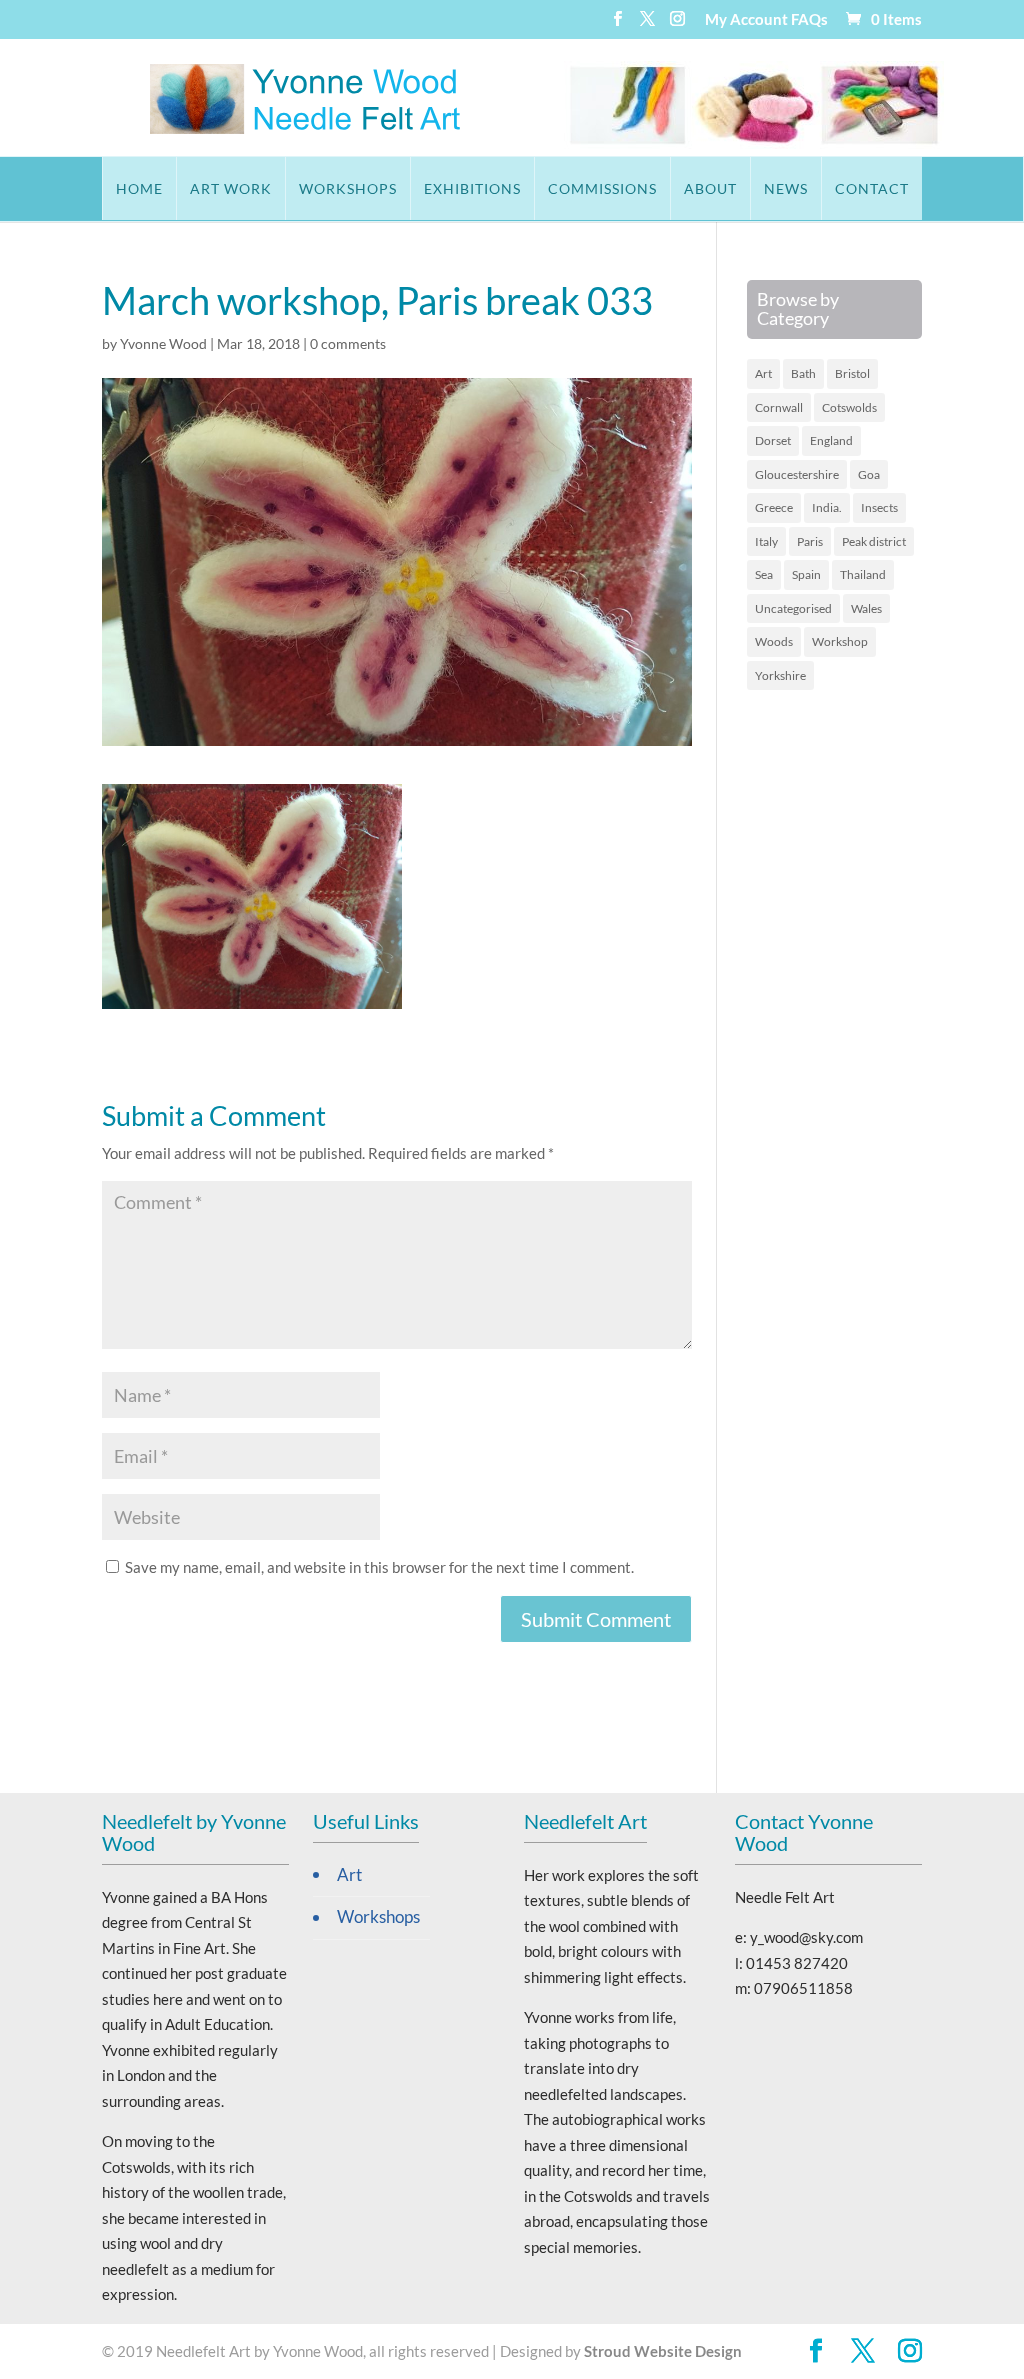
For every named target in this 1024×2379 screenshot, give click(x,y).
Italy (766, 541)
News (786, 188)
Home (139, 188)
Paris (810, 541)
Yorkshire (780, 675)
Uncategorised (793, 608)
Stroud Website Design (663, 2351)
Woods (774, 641)
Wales (866, 608)
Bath (803, 373)
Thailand (863, 574)
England (831, 440)
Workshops (348, 188)
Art (763, 373)
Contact (872, 188)
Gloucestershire (797, 474)
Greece (774, 507)
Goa (869, 474)
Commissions (602, 188)
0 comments (348, 343)
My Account (746, 20)
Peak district (874, 541)
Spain (806, 574)
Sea (764, 574)
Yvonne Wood (163, 343)
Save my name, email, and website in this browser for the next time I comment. (379, 1567)
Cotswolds (849, 407)
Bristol (852, 373)
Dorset (773, 440)
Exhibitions (472, 188)
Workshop (840, 641)
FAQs (809, 20)
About (710, 188)
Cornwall (779, 407)
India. (827, 507)
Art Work (231, 188)
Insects (879, 507)
